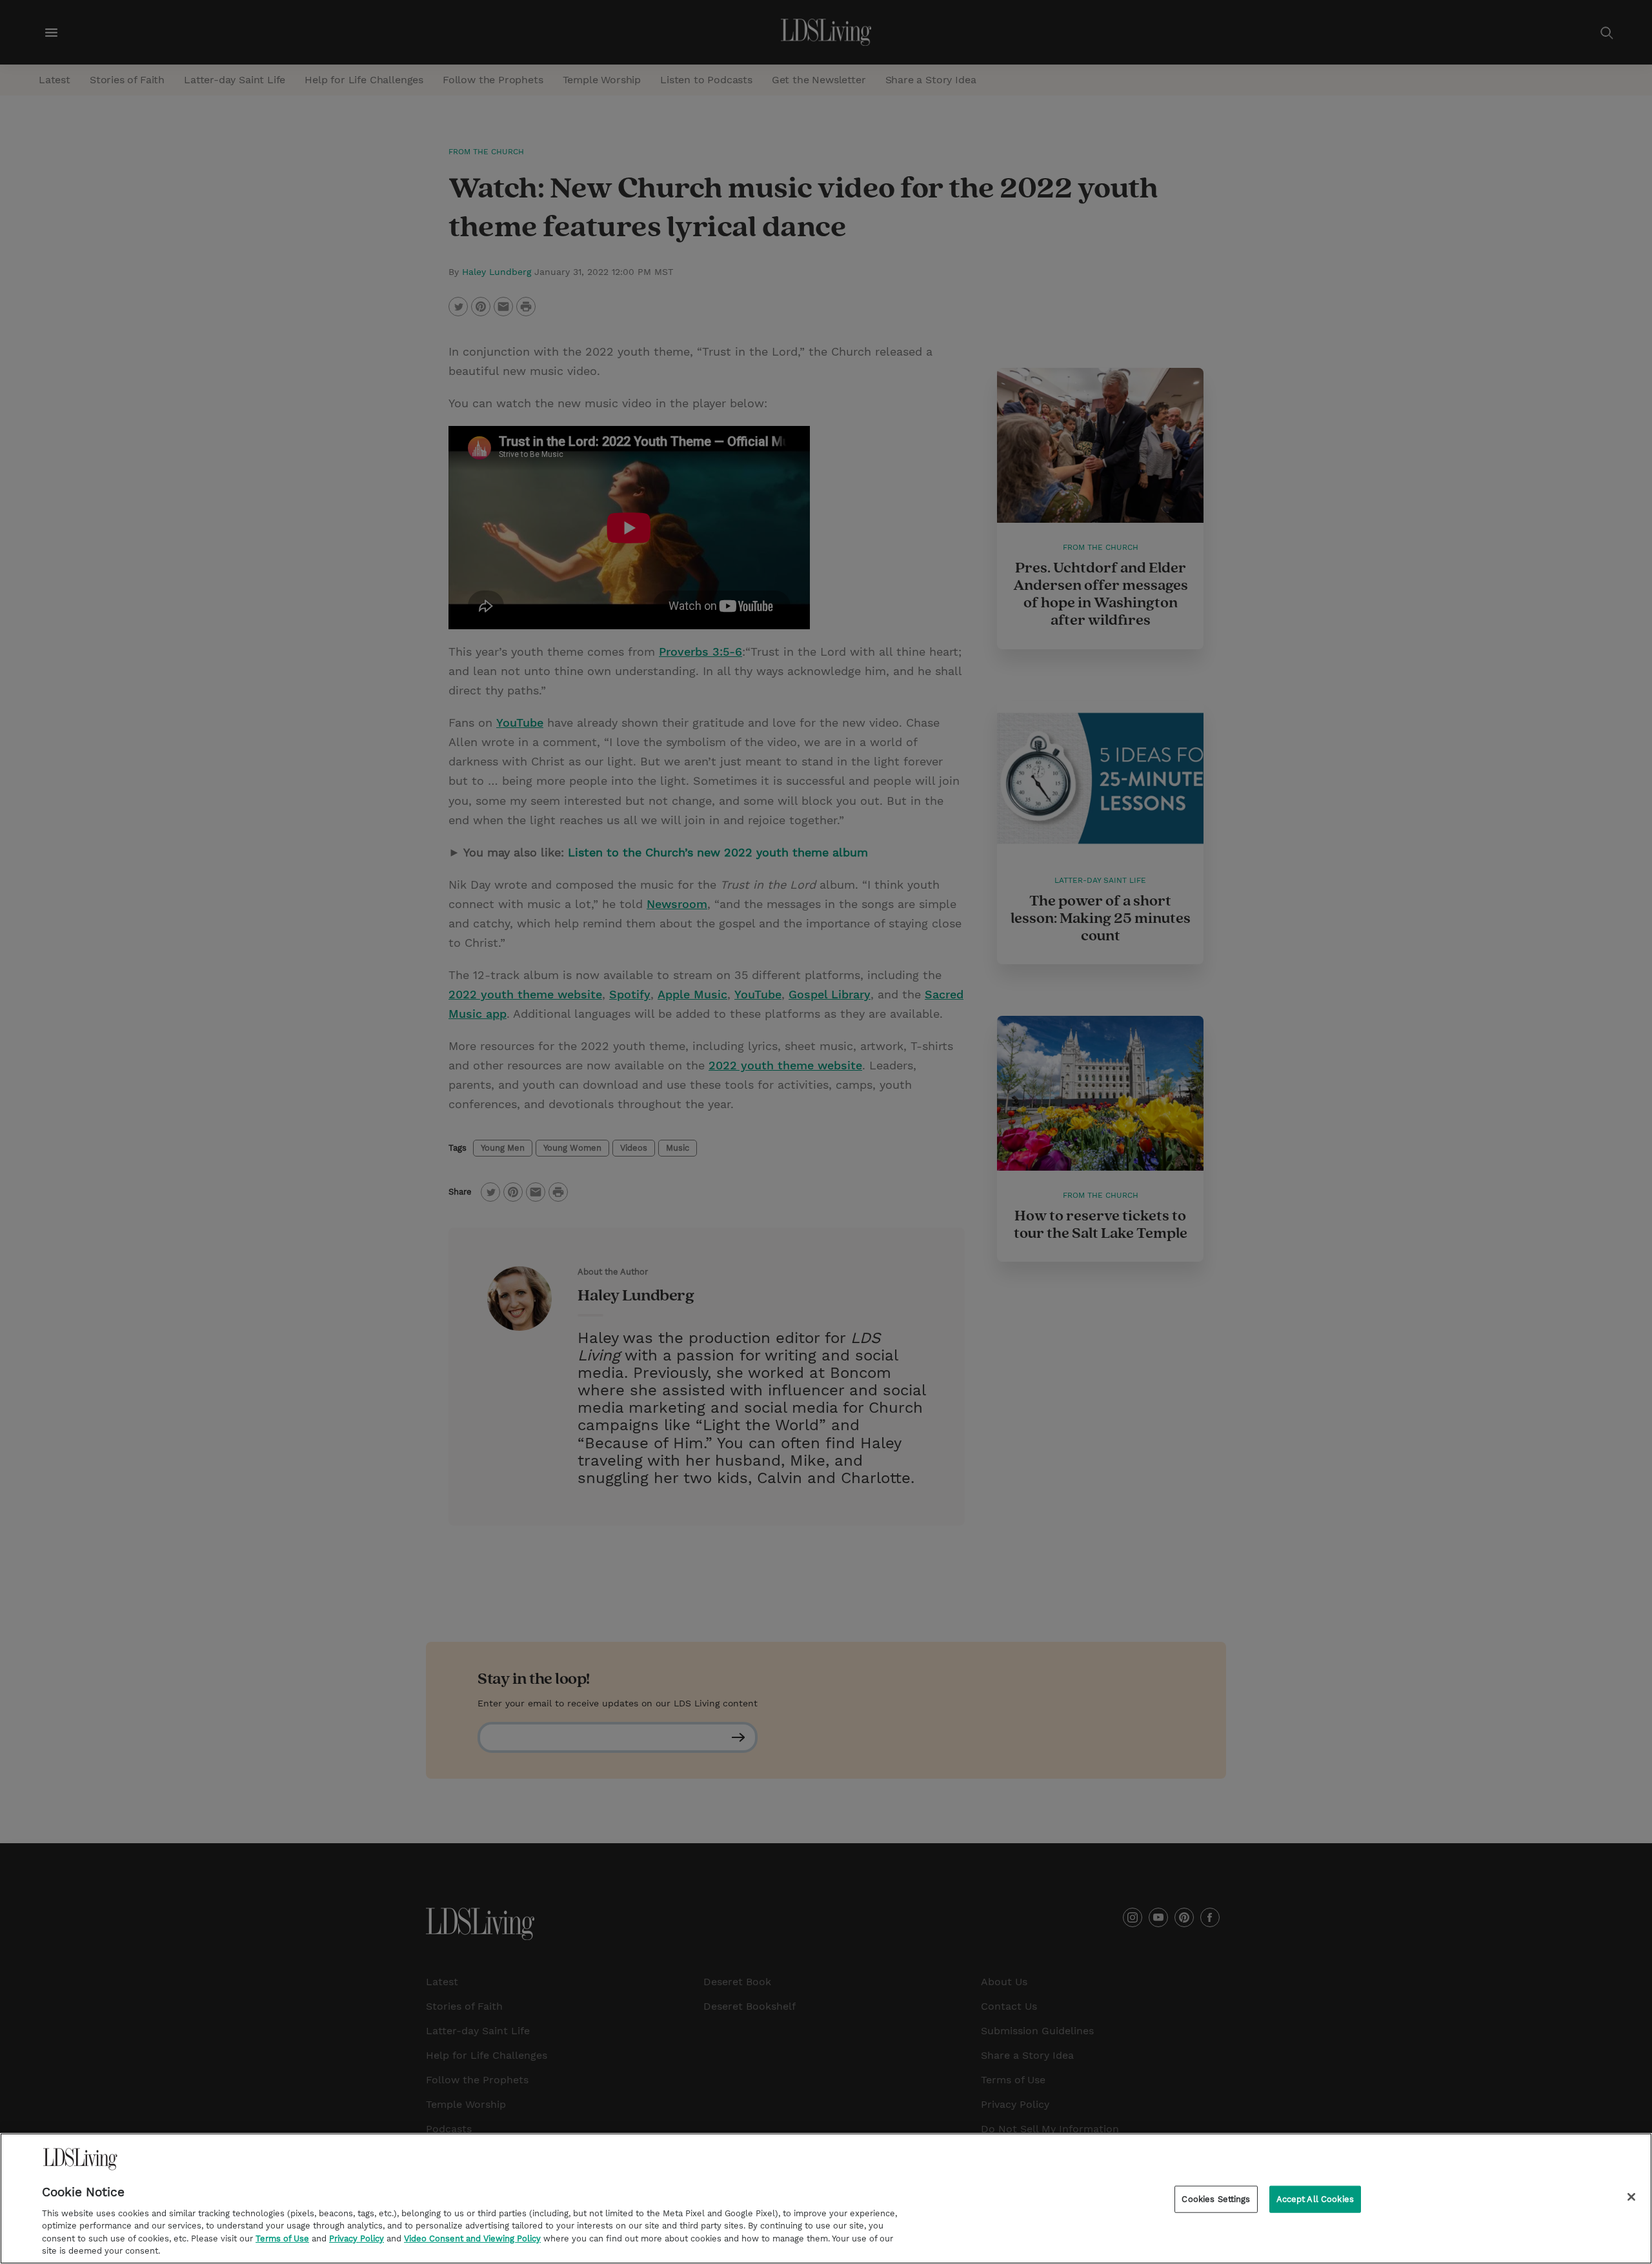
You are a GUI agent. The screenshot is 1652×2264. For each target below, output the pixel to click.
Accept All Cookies (1315, 2199)
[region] (826, 2198)
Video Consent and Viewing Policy (472, 2239)
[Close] (1631, 2197)
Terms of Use (282, 2239)
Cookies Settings (1216, 2199)
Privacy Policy (357, 2239)
